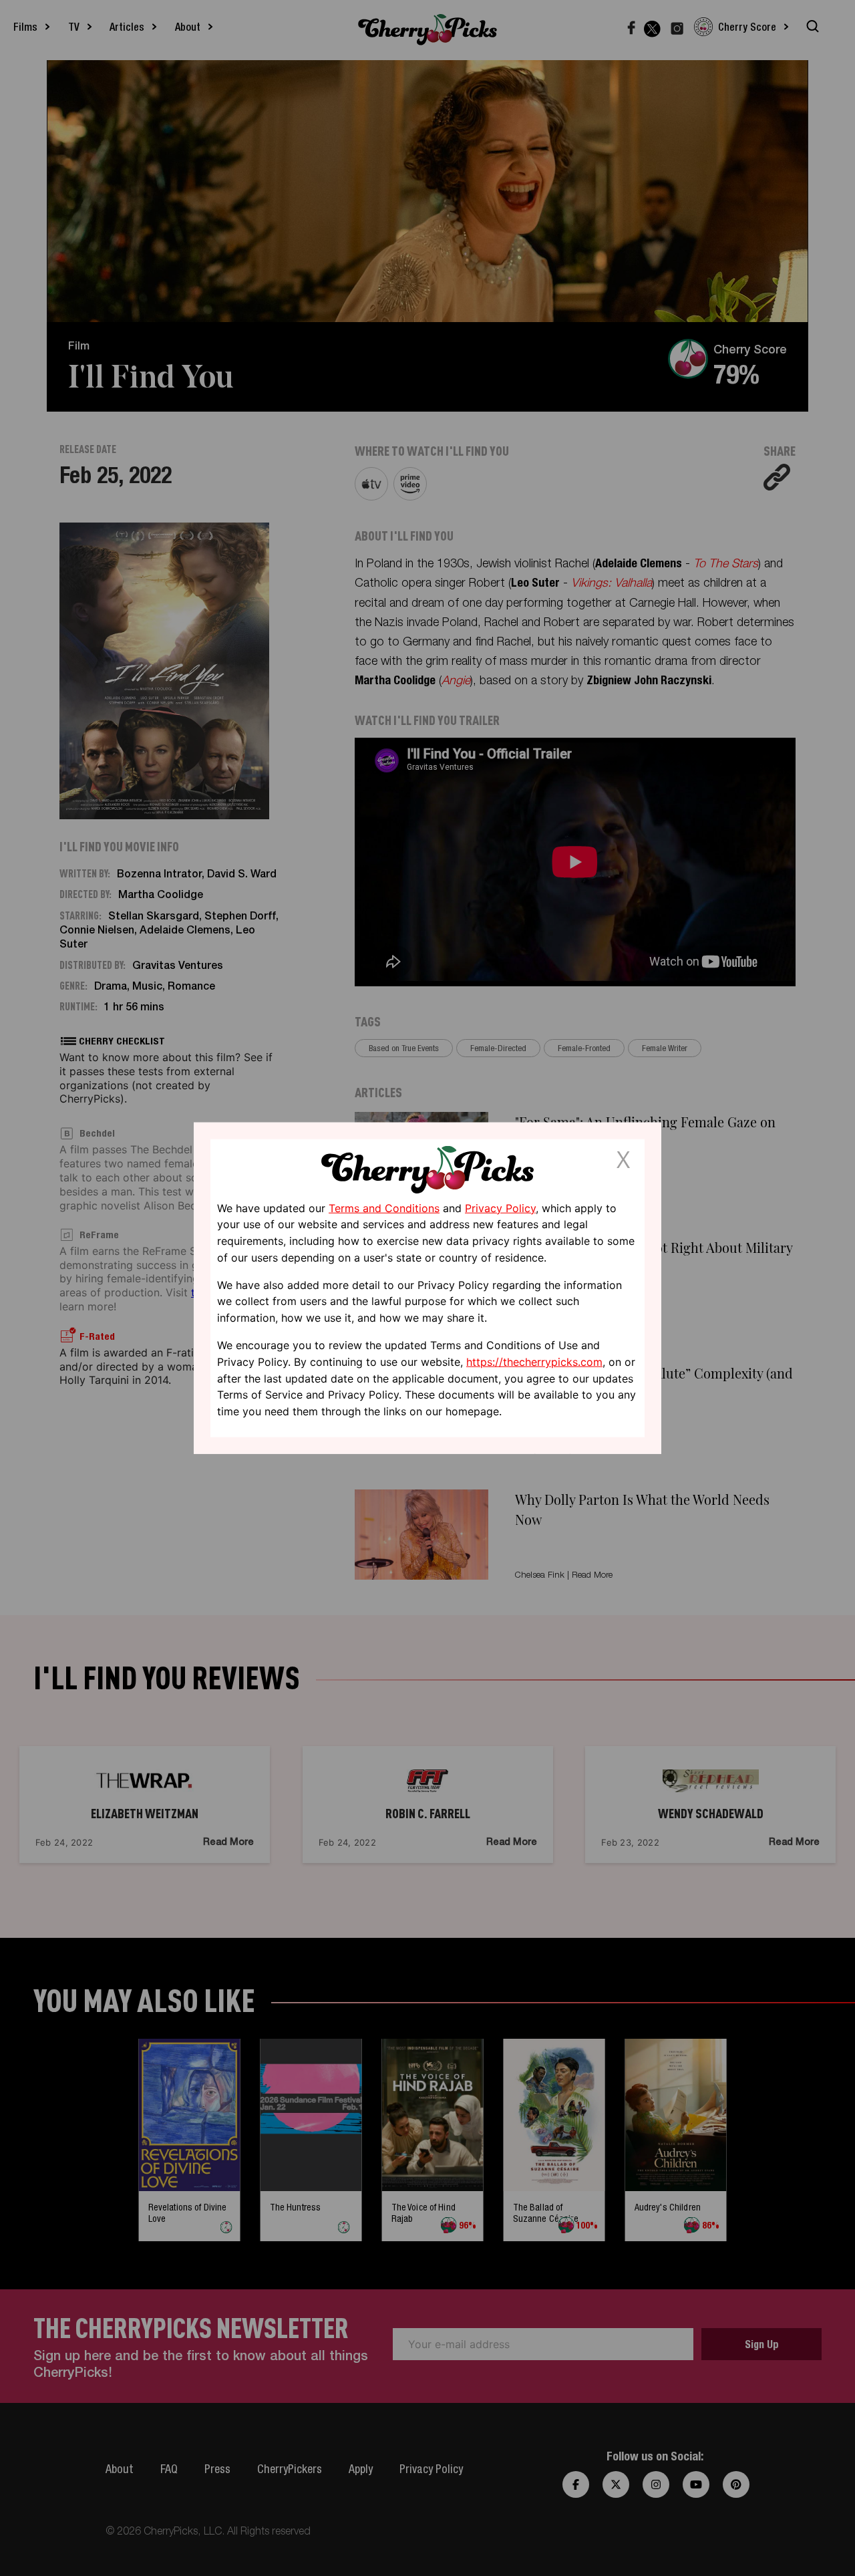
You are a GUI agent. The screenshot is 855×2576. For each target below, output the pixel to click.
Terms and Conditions (384, 1207)
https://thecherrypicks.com (534, 1362)
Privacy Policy (500, 1207)
